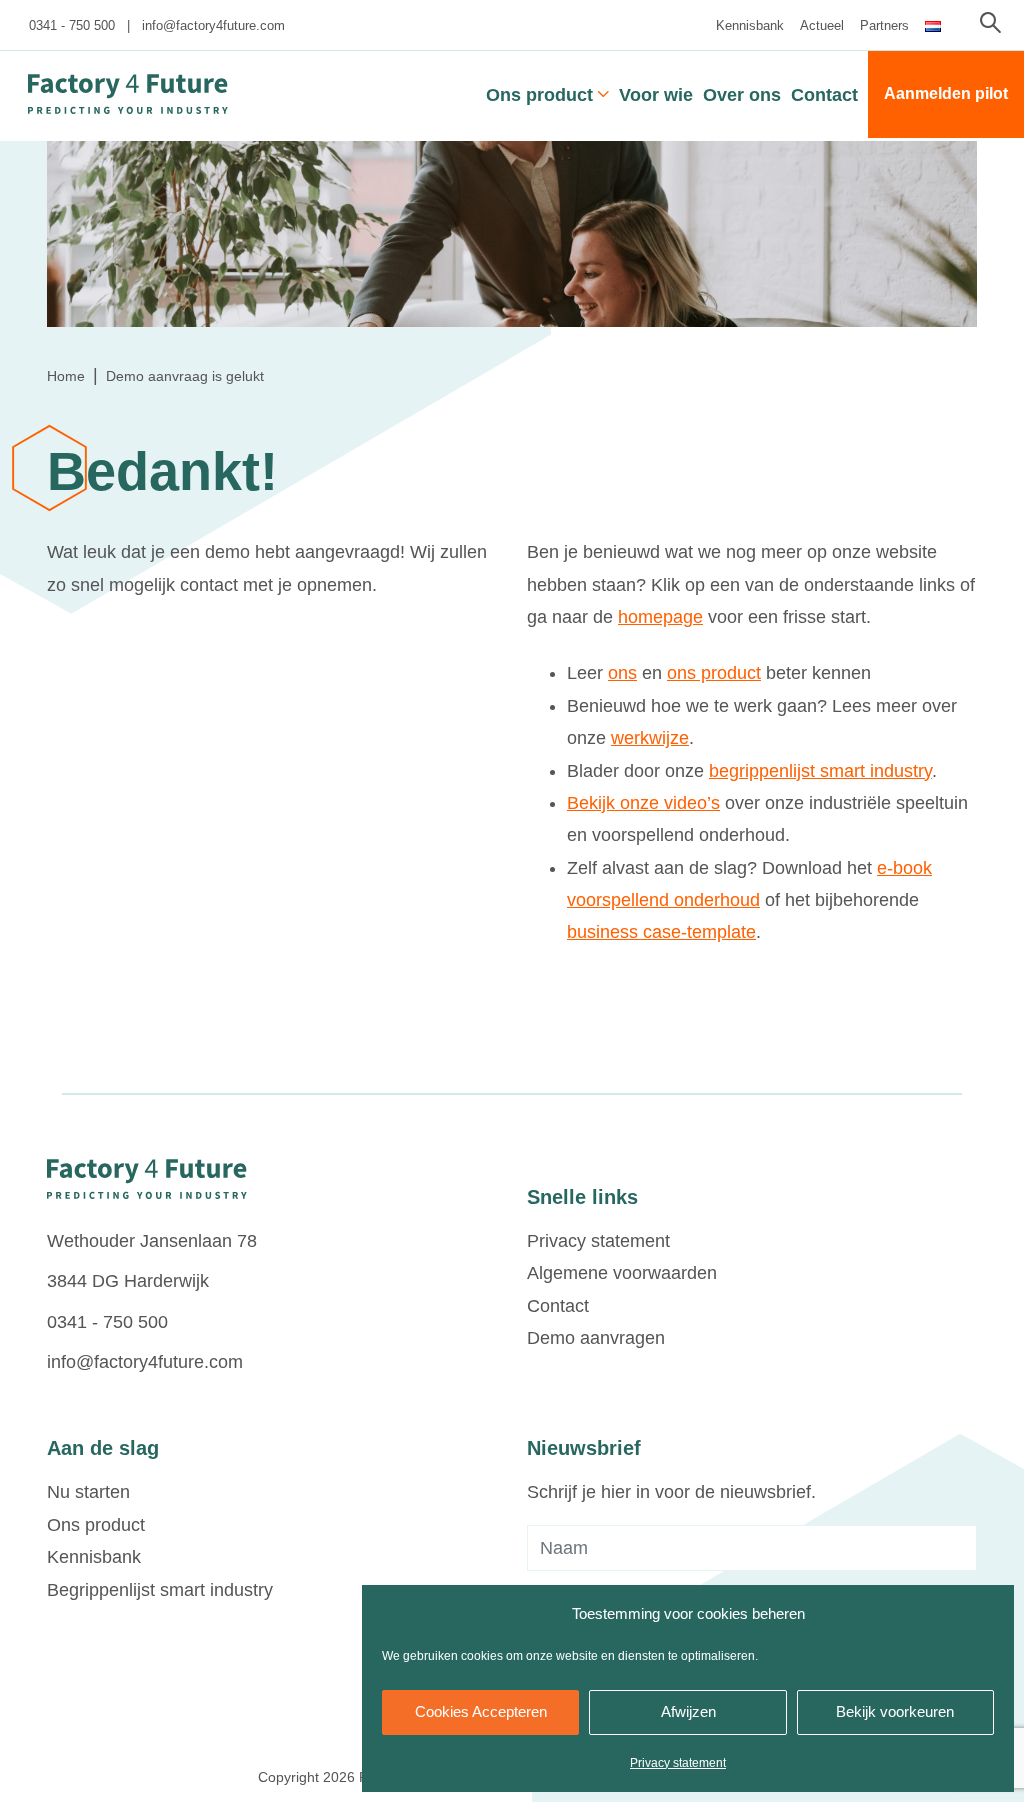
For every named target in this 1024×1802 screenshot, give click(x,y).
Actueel (822, 25)
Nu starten (88, 1492)
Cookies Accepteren (481, 1711)
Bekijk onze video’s (643, 803)
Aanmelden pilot (946, 93)
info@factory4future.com (213, 25)
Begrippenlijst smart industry (160, 1590)
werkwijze (650, 738)
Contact (824, 95)
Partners (884, 25)
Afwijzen (688, 1711)
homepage (660, 617)
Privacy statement (678, 1763)
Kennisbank (750, 25)
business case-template (661, 932)
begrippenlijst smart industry (820, 771)
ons (622, 673)
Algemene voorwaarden (622, 1273)
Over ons (742, 95)
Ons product (539, 95)
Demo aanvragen (596, 1338)
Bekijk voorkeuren (895, 1711)
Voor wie (656, 95)
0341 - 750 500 (72, 25)
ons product (714, 673)
